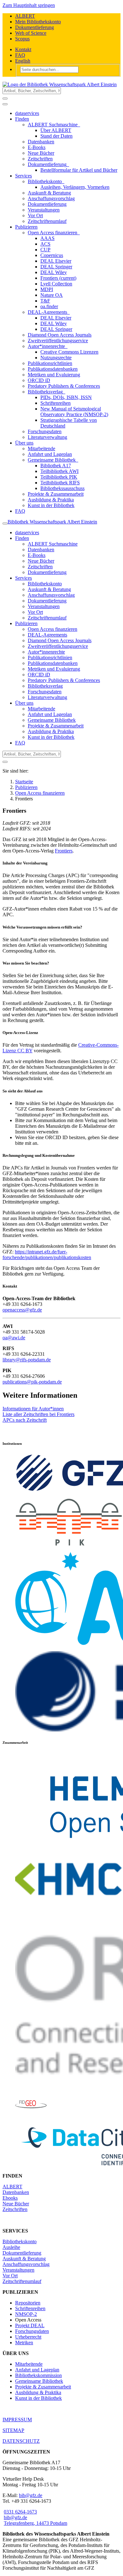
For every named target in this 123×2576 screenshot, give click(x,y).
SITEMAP (13, 2430)
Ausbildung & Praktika (38, 2392)
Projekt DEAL (30, 2325)
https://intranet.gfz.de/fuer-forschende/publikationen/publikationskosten (47, 1255)
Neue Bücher (16, 2204)
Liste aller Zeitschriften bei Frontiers (38, 1414)
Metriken (24, 2343)
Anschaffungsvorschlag (26, 2264)
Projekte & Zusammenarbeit (43, 2387)
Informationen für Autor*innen (33, 1409)
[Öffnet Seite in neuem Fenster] (69, 1544)
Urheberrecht (28, 2337)
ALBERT (25, 16)
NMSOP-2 (26, 2314)
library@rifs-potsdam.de (27, 1360)
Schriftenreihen (30, 2308)
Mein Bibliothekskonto (38, 22)
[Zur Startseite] (60, 84)
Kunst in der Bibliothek (38, 2398)
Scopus (22, 39)
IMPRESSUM (17, 2420)
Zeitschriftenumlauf (22, 2281)
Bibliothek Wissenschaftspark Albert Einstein (52, 522)
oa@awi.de (14, 1338)
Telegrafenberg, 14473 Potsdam (35, 2523)
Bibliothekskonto (20, 2241)
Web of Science (31, 33)
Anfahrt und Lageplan (37, 2370)
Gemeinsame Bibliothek (39, 2381)
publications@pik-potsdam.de (32, 1382)
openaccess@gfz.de (22, 1310)
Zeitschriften (15, 2209)
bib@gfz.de (31, 2495)
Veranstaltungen (18, 2270)
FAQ (20, 55)
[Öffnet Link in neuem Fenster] (31, 2118)
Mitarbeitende (29, 2364)
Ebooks (10, 2198)
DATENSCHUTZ (21, 2441)
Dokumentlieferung (35, 27)
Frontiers (64, 851)
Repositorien (28, 2303)
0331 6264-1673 (20, 2512)
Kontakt (23, 49)
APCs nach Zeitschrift (25, 1420)
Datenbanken (16, 2192)
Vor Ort (10, 2276)
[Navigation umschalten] (5, 104)
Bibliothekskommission (38, 2375)
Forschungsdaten (32, 2331)
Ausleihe (11, 2247)
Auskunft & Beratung (24, 2259)
